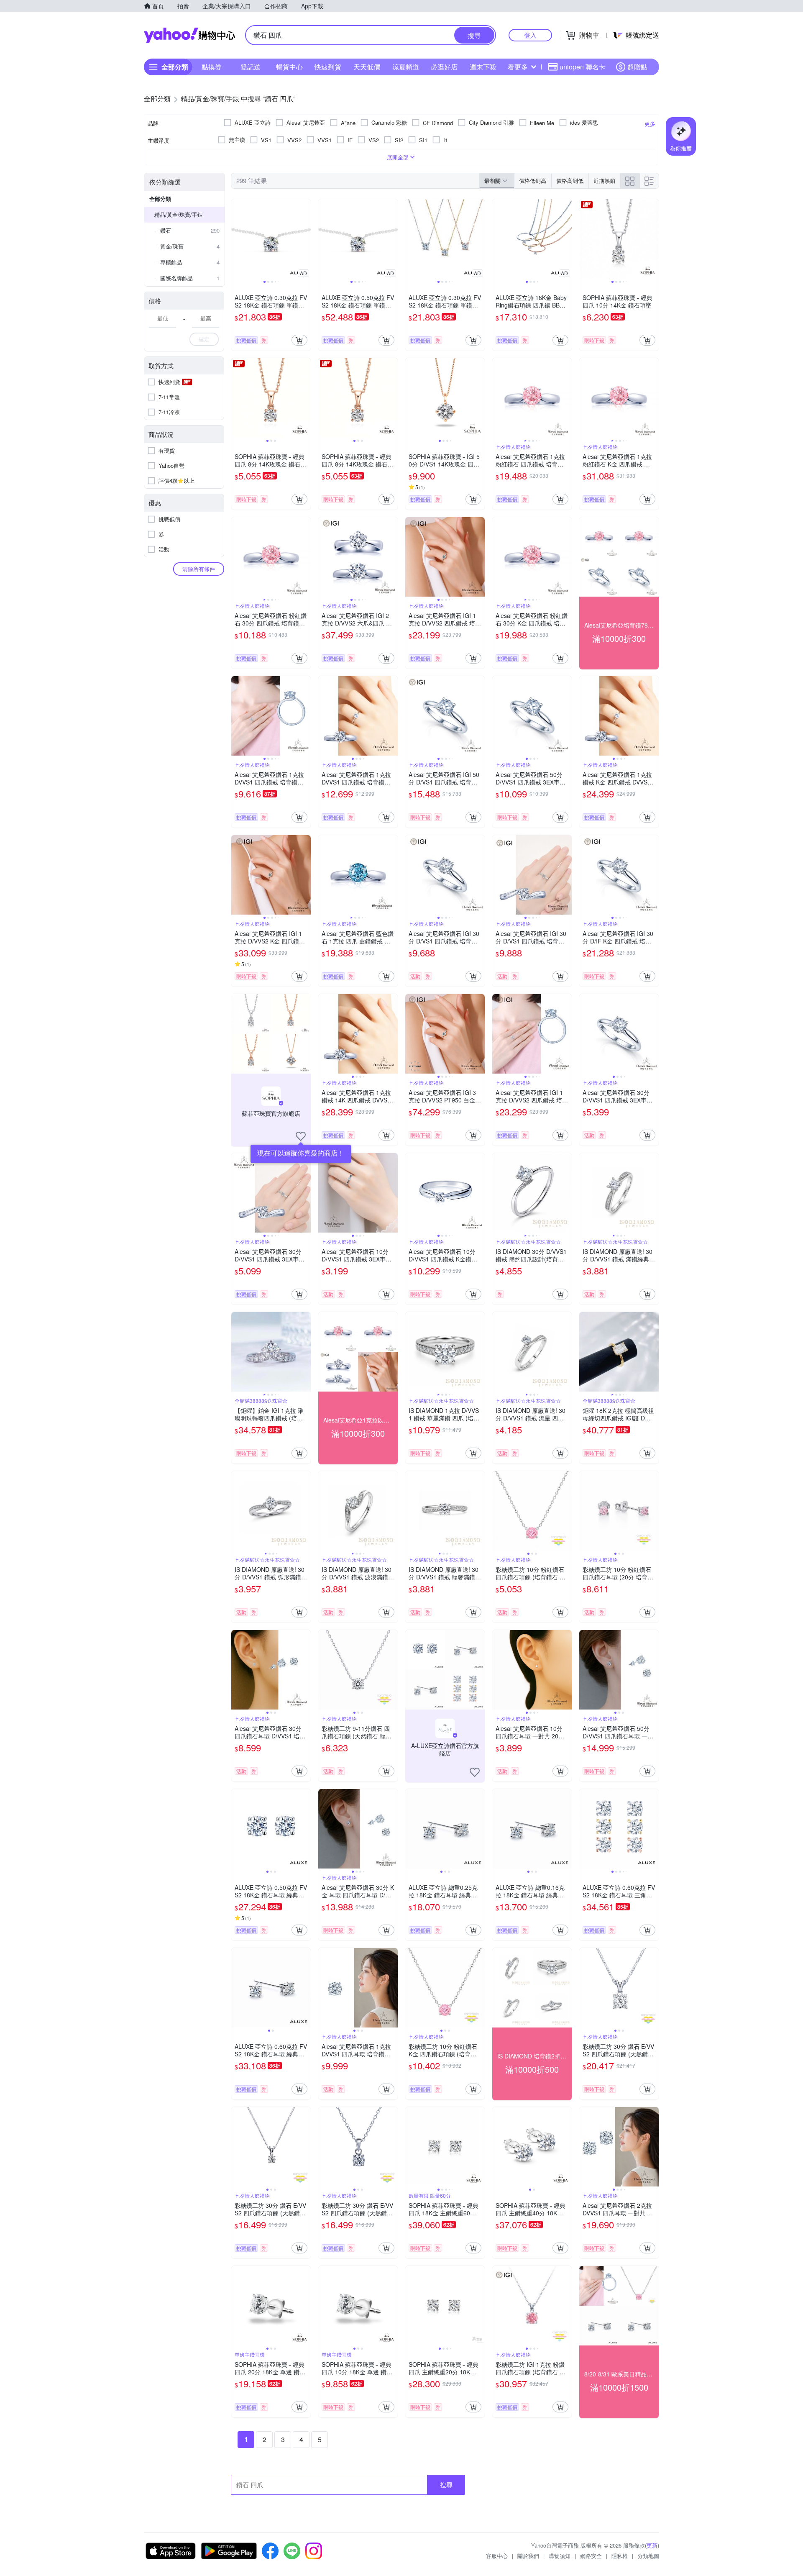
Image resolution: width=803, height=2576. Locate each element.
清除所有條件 (199, 569)
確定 (204, 339)
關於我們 (528, 2556)
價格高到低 (570, 181)
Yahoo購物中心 (189, 35)
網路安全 (591, 2556)
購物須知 (560, 2556)
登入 (530, 35)
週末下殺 (483, 67)
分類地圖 (648, 2556)
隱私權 (620, 2556)
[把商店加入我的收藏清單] (301, 1136)
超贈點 (637, 67)
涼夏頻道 (406, 67)
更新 (652, 2545)
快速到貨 (328, 67)
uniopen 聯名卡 (583, 67)
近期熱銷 (604, 181)
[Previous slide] (237, 239)
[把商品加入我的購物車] (299, 340)
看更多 (518, 67)
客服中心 (497, 2556)
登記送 (251, 67)
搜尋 (446, 2485)
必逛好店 (444, 67)
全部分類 (160, 199)
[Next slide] (305, 239)
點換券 (212, 67)
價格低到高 (533, 181)
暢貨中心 (289, 67)
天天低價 (367, 67)
